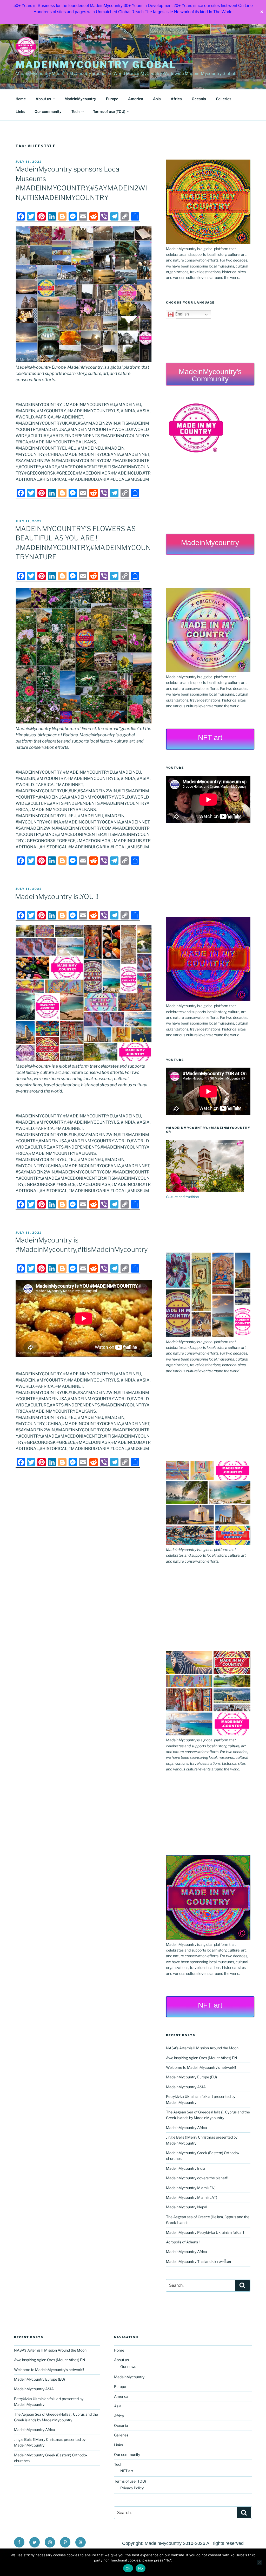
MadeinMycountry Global (96, 65)
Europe (112, 99)
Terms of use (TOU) (109, 111)
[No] (260, 2562)
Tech (75, 111)
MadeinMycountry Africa (187, 2128)
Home (21, 99)
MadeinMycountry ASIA (186, 2087)
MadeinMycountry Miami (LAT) (192, 2197)
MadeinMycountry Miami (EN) (191, 2188)
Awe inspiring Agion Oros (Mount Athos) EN (202, 2058)
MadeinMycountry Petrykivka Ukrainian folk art (205, 2232)
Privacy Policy (132, 2488)
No (141, 2568)
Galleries (224, 99)
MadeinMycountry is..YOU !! (57, 897)
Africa (176, 99)
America (136, 99)
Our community (48, 111)
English (181, 314)
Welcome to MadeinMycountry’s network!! (201, 2067)
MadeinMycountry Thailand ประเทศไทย (198, 2261)
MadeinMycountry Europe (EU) (191, 2077)
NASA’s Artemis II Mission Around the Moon (202, 2048)
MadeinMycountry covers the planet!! (197, 2178)
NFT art (127, 2471)
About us (43, 99)
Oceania (199, 99)
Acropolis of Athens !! (183, 2242)
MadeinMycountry (80, 99)
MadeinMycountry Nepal (187, 2207)
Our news (128, 2367)
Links (20, 111)
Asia (157, 99)
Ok (128, 2568)
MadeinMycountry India (186, 2168)
